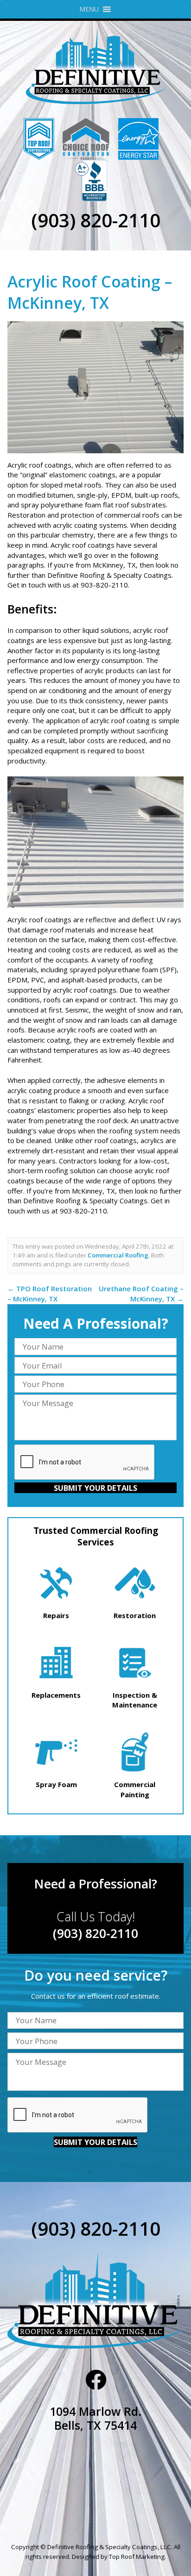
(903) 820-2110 (96, 220)
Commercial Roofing (118, 1255)
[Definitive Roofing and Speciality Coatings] (95, 66)
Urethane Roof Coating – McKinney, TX (141, 1294)
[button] (89, 9)
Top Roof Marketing (137, 2557)
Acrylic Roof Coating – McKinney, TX (90, 292)
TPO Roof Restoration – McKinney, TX (50, 1294)
